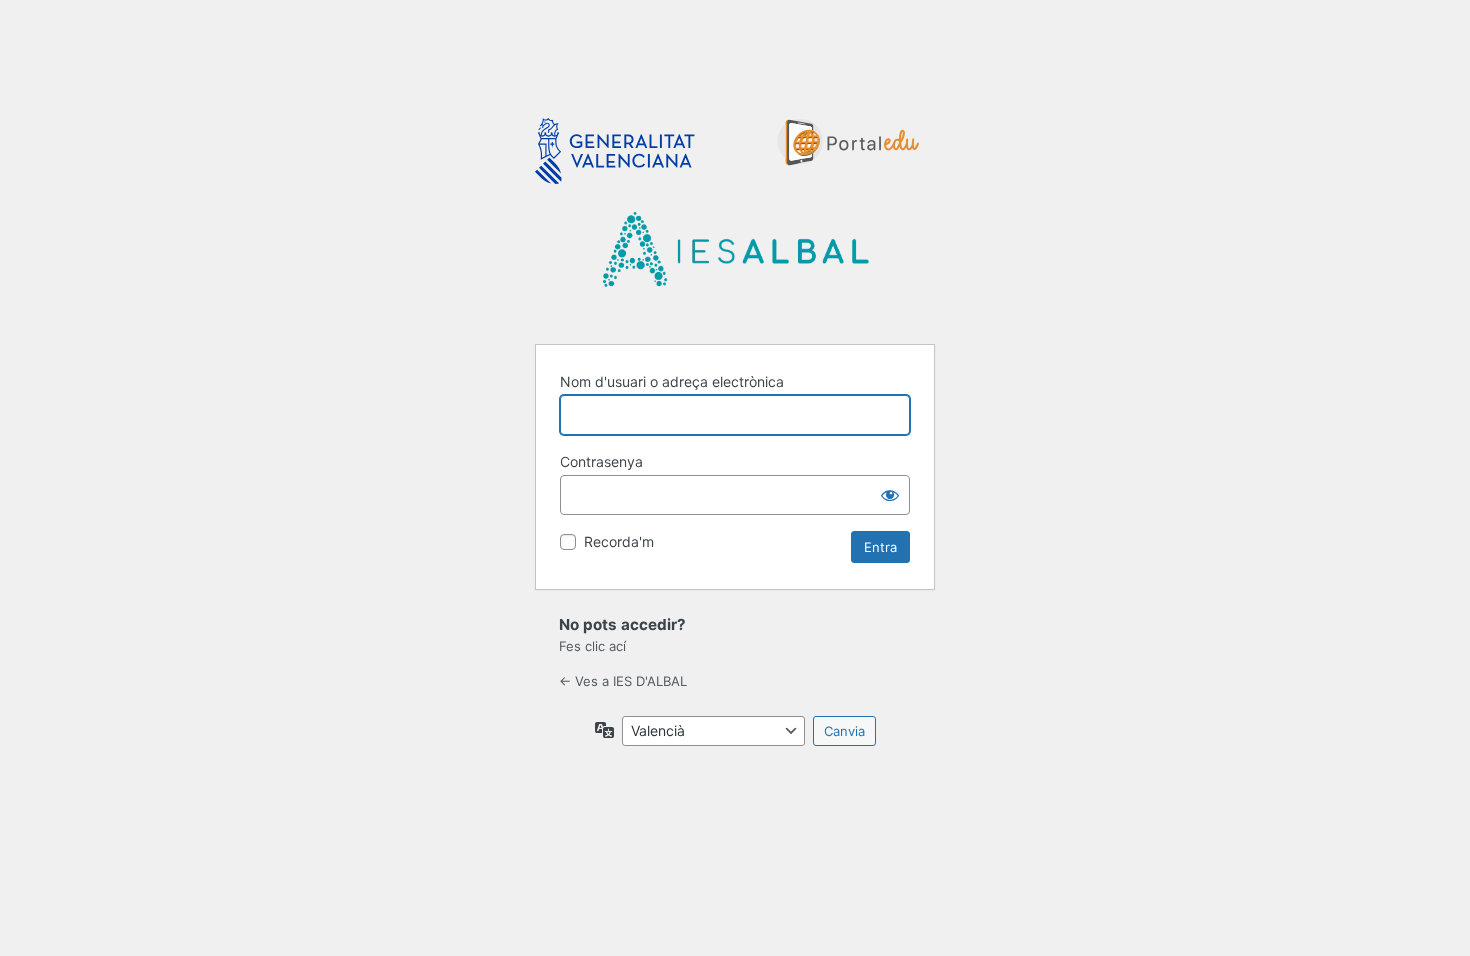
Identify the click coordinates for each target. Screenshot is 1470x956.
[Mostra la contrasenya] (890, 495)
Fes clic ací (592, 646)
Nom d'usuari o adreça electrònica (672, 381)
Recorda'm (619, 541)
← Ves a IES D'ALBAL (623, 681)
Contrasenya (601, 461)
